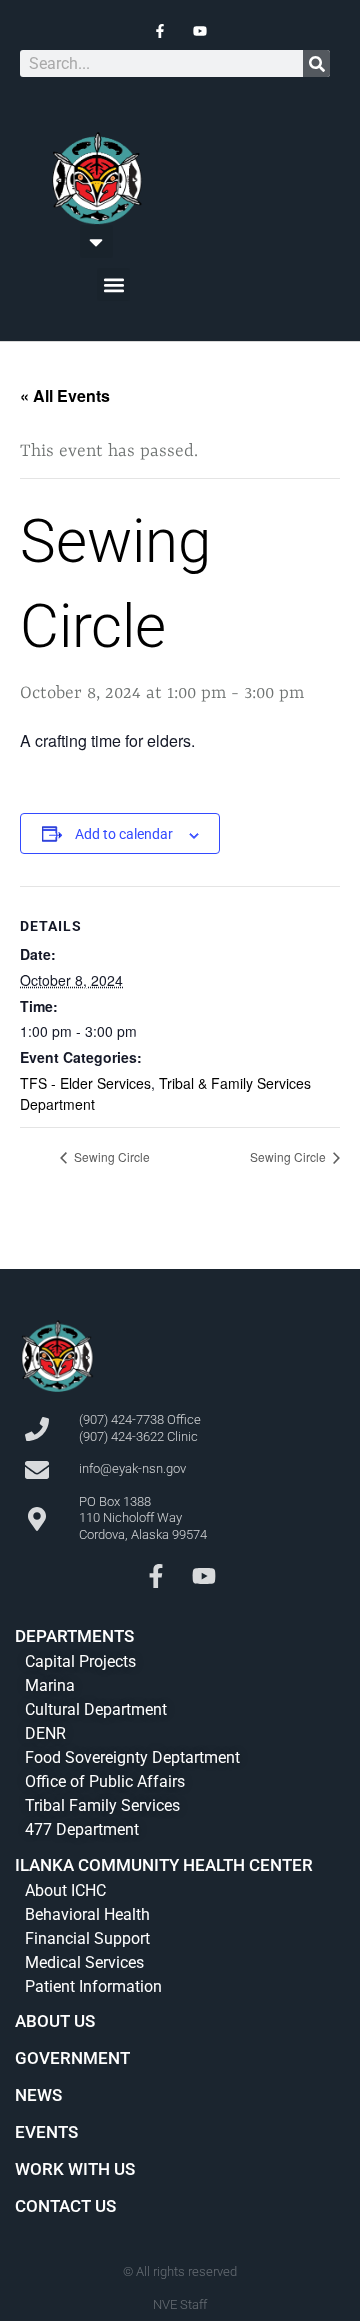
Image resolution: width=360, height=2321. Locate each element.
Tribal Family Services (102, 1805)
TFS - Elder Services (85, 1083)
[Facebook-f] (156, 1576)
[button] (96, 241)
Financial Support (87, 1938)
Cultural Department (96, 1709)
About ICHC (65, 1890)
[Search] (316, 63)
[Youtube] (204, 1576)
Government (72, 2058)
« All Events (65, 395)
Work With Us (75, 2169)
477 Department (82, 1829)
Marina (50, 1685)
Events (46, 2132)
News (38, 2095)
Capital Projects (80, 1661)
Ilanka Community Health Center (164, 1865)
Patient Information (93, 1986)
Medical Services (84, 1962)
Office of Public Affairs (105, 1781)
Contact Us (65, 2206)
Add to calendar (124, 834)
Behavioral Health (87, 1914)
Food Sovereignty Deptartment (132, 1757)
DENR (45, 1733)
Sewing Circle (110, 1156)
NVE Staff (180, 2304)
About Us (55, 2021)
